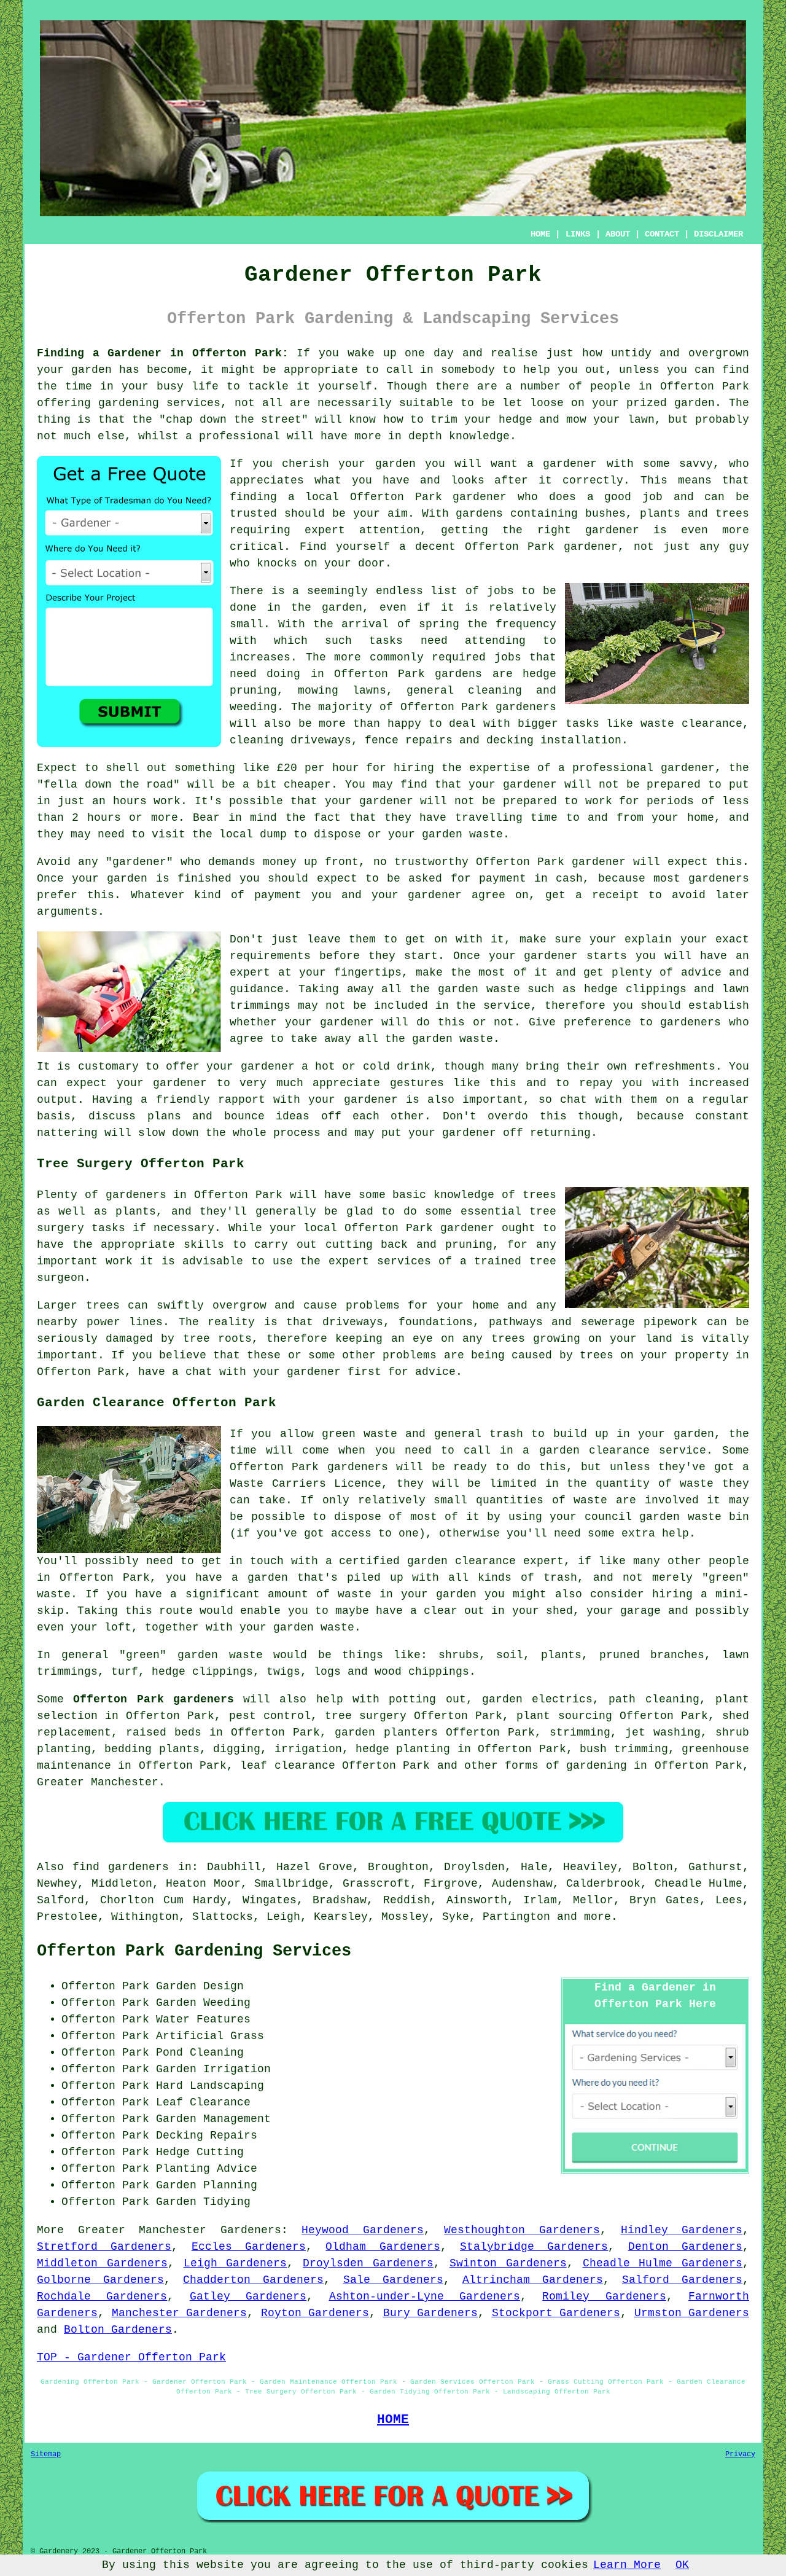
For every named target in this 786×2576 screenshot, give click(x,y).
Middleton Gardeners (102, 2263)
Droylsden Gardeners (368, 2263)
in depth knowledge (449, 436)
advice (701, 973)
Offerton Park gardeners (154, 1699)
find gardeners (121, 1867)
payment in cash (531, 879)
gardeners (526, 707)
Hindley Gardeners (682, 2230)
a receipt (607, 895)
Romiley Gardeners (604, 2296)
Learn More (627, 2565)
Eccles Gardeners (249, 2247)
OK (682, 2565)
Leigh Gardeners (235, 2263)
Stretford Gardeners (104, 2247)
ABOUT (618, 234)
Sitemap (46, 2454)
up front (331, 862)
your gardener (353, 1100)
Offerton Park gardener (428, 497)
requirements (270, 956)
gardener (570, 464)
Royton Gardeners (315, 2313)
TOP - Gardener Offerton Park (131, 2357)
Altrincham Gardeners (533, 2280)
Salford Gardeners (682, 2280)
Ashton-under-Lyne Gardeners (425, 2296)
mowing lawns (342, 691)
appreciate (346, 1083)
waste (486, 834)
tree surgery (366, 1716)
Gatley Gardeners (248, 2296)
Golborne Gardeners (100, 2280)
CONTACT (662, 234)
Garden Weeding (203, 2003)
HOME (540, 234)
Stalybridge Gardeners (534, 2247)
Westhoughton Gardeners (522, 2230)
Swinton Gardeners (508, 2263)
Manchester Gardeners (180, 2313)
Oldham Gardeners (383, 2247)
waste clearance (691, 724)
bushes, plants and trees (667, 514)
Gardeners (251, 2230)
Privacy (740, 2454)
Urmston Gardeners (692, 2313)
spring (439, 624)
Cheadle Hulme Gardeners (663, 2263)
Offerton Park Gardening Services (194, 1951)
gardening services (159, 403)
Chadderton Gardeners (253, 2280)
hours (104, 818)
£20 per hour (318, 768)
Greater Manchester (98, 1782)
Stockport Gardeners (556, 2313)
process (297, 1133)
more (597, 1917)
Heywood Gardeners (363, 2230)
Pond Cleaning (200, 2053)
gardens (458, 674)
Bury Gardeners (431, 2313)
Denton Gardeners (685, 2247)
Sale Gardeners (393, 2280)
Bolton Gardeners (118, 2330)
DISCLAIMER (718, 234)
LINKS (578, 234)
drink (414, 1067)
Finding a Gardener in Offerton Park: (163, 353)
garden (91, 370)
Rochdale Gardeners (102, 2296)
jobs (500, 591)
